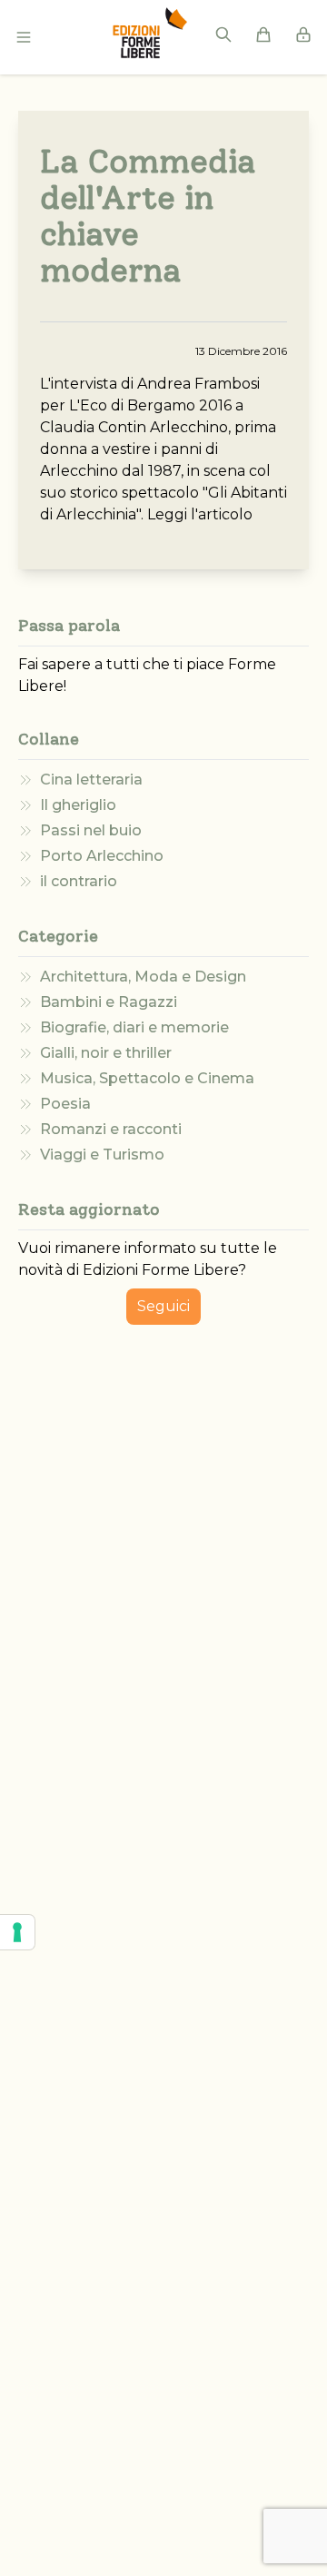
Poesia (65, 1104)
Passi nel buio (91, 830)
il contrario (79, 881)
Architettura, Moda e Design (143, 977)
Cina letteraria (91, 780)
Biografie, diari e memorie (134, 1027)
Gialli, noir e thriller (106, 1053)
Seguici (163, 1306)
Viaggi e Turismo (102, 1155)
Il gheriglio (78, 805)
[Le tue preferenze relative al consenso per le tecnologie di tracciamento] (17, 1932)
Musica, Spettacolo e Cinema (147, 1078)
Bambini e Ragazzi (109, 1002)
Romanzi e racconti (111, 1129)
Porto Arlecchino (102, 856)
